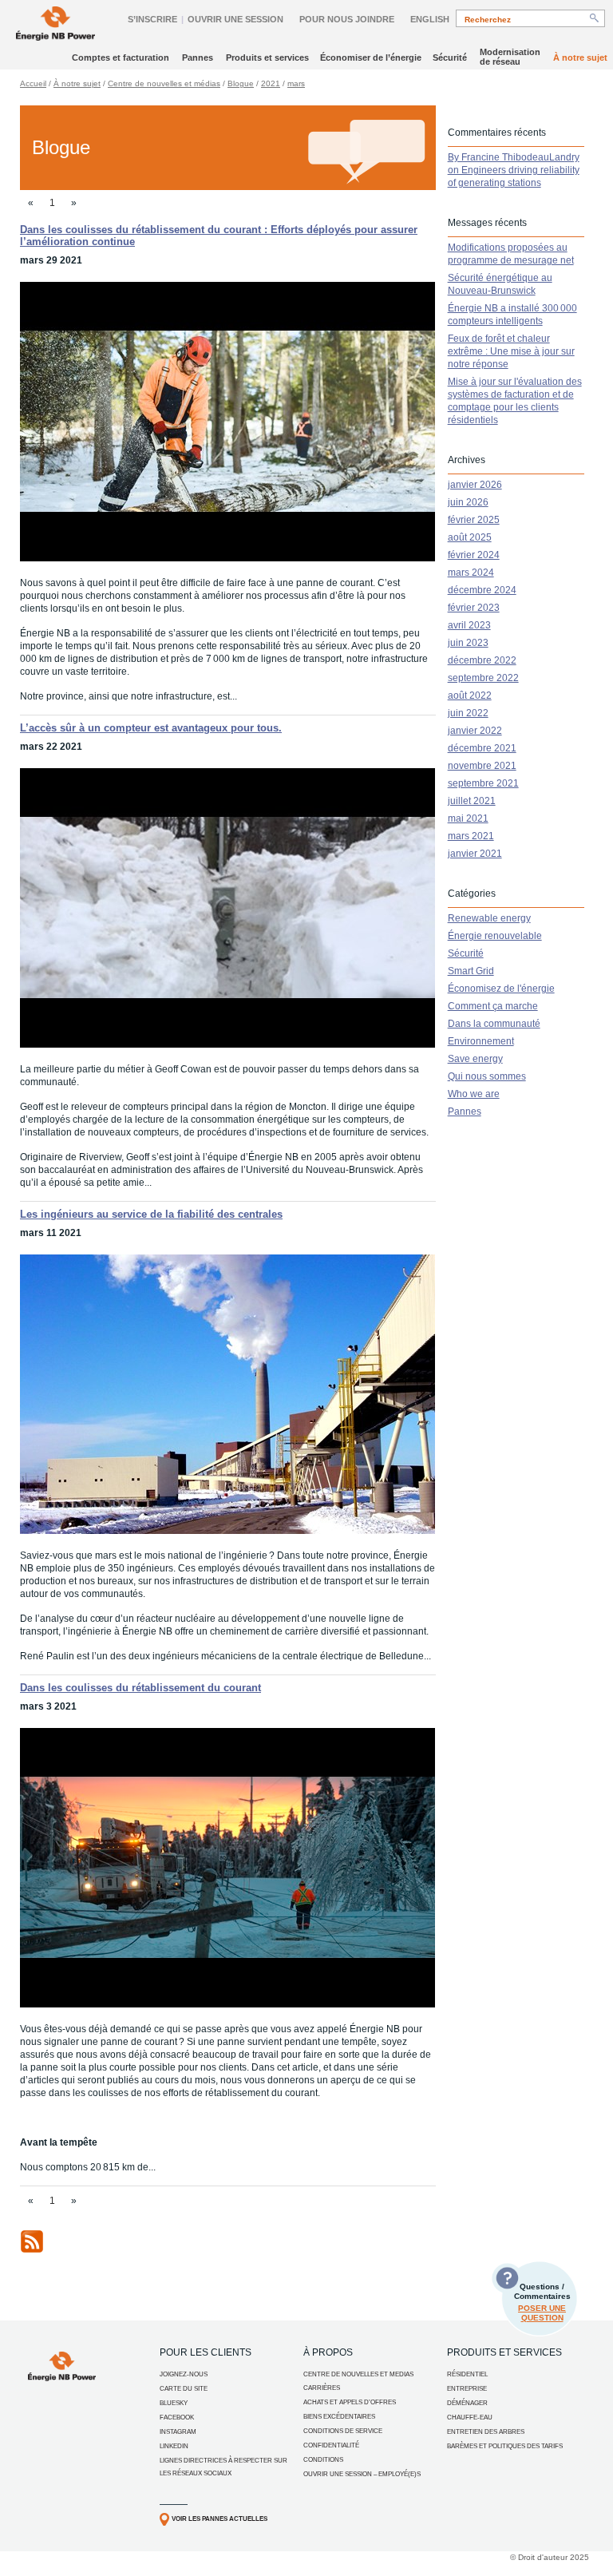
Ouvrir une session (235, 19)
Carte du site (184, 2389)
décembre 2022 (482, 660)
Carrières (322, 2388)
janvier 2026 (475, 485)
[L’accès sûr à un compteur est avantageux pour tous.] (227, 1044)
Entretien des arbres (486, 2432)
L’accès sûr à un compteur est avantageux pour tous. (151, 728)
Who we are (474, 1094)
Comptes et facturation (121, 57)
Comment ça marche (493, 1006)
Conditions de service (343, 2431)
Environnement (481, 1041)
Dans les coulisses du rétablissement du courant (140, 1688)
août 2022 (470, 696)
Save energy (475, 1059)
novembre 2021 (482, 766)
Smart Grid (471, 971)
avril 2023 (469, 625)
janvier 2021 (475, 854)
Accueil (33, 83)
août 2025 (470, 537)
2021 (271, 83)
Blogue (241, 83)
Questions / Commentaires (542, 2302)
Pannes (198, 57)
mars (296, 83)
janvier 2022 (475, 731)
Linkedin (174, 2446)
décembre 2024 (482, 590)
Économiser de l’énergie (371, 57)
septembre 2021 (483, 783)
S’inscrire (152, 19)
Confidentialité (331, 2445)
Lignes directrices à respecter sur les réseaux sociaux (223, 2467)
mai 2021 (468, 818)
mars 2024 (471, 573)
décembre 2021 (482, 748)
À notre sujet (580, 57)
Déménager (467, 2403)
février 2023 (474, 608)
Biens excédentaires (339, 2417)
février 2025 (474, 520)
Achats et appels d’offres (350, 2402)
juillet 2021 (472, 801)
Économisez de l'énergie (501, 989)
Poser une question (542, 2313)
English (430, 19)
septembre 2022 (483, 678)
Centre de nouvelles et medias (358, 2374)
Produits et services (267, 57)
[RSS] (32, 2250)
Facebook (177, 2417)
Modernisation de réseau (510, 57)
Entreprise (467, 2389)
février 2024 (474, 555)
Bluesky (174, 2403)
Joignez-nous (184, 2374)
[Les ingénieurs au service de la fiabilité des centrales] (227, 1531)
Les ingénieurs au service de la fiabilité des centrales (151, 1214)
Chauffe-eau (470, 2417)
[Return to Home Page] (55, 25)
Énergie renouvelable (495, 936)
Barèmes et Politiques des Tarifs (505, 2446)
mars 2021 (471, 836)
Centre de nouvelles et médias (164, 83)
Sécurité (450, 57)
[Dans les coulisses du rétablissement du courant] (227, 2004)
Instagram (178, 2432)
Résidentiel (467, 2374)
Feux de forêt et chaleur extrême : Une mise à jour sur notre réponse (511, 351)
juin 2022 (468, 713)
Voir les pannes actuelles (219, 2519)
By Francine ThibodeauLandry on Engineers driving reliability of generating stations (514, 170)
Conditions (323, 2460)
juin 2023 (468, 643)
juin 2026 (468, 502)
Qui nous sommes (487, 1076)
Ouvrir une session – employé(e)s (362, 2474)
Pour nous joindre (347, 19)
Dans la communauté (494, 1024)
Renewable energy (489, 918)
